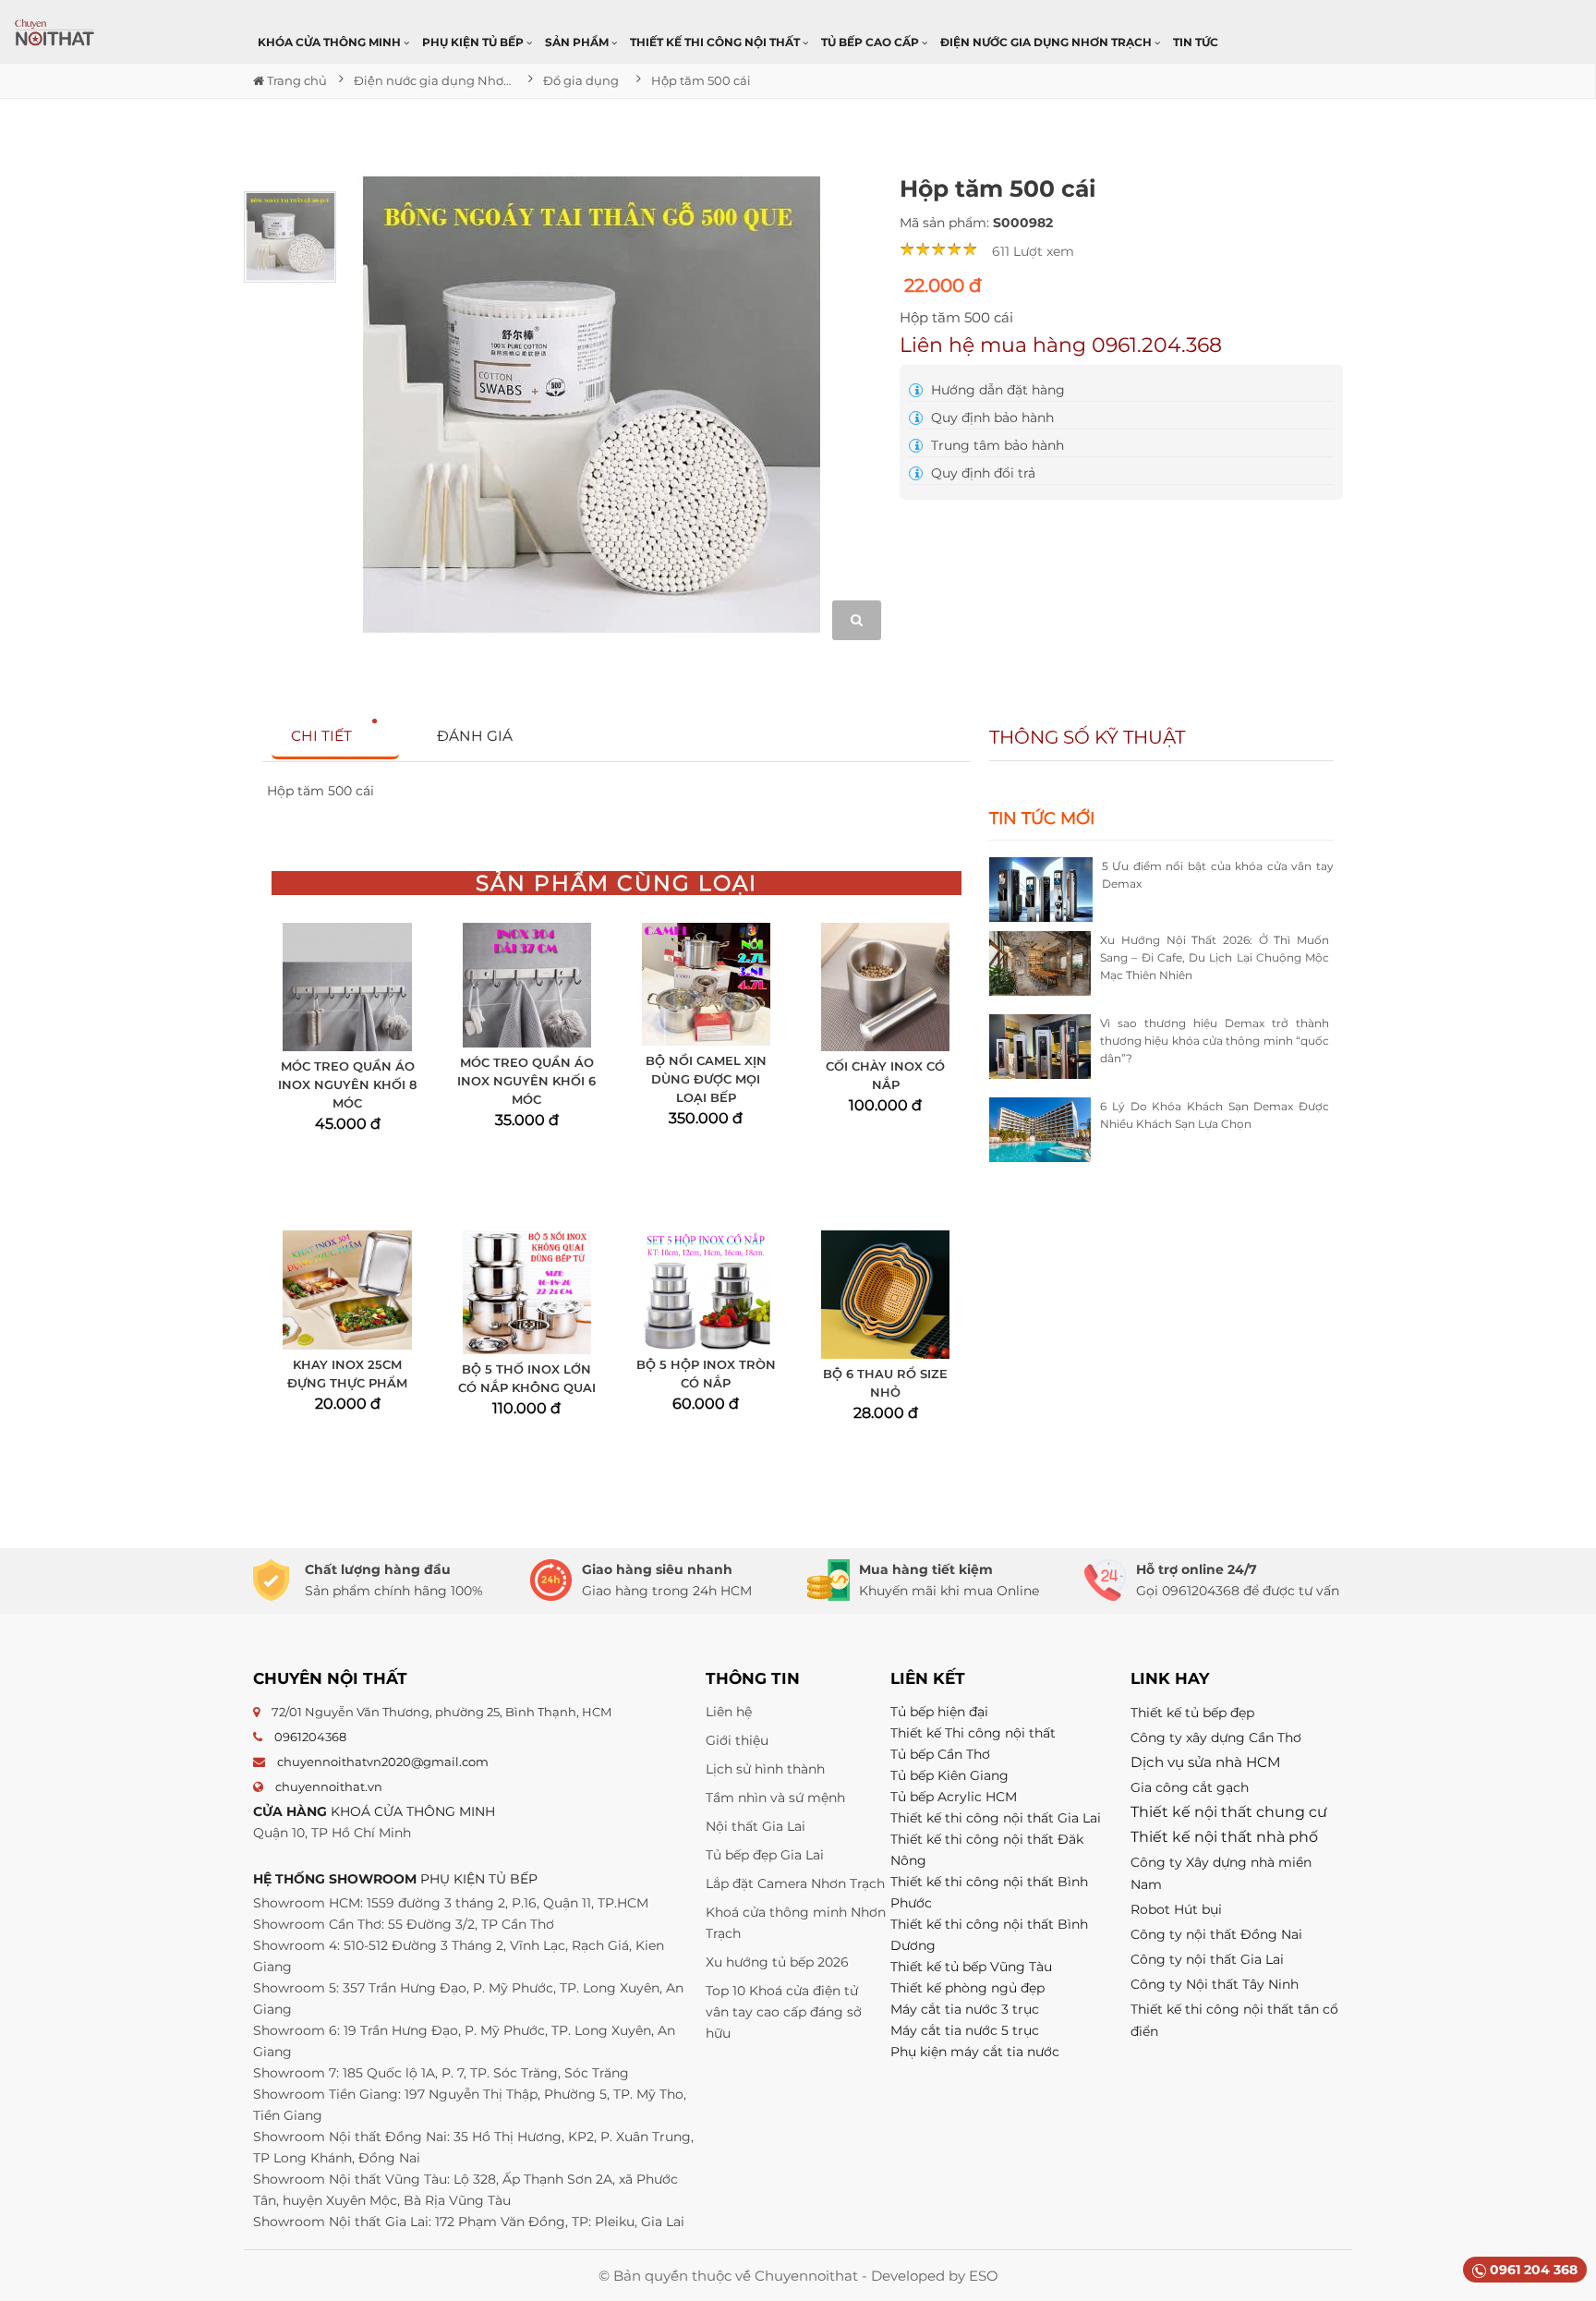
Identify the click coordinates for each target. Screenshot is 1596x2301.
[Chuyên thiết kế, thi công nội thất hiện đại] (55, 33)
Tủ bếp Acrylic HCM (954, 1797)
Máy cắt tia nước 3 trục (965, 2009)
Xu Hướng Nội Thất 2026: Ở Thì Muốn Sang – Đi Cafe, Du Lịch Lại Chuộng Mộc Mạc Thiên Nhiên (1215, 957)
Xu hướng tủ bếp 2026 (777, 1962)
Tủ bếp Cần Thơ (940, 1754)
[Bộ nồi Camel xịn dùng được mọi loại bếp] (706, 984)
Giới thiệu (737, 1740)
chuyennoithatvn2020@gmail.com (383, 1762)
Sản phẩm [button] (578, 42)
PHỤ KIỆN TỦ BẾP (479, 1879)
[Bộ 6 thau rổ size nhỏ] (885, 1295)
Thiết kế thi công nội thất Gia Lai (996, 1818)
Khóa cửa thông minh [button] (331, 42)
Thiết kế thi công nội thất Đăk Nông (987, 1850)
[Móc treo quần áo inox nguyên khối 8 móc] (347, 987)
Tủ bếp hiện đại (939, 1712)
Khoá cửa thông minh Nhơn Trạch (796, 1923)
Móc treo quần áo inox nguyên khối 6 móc (526, 1081)
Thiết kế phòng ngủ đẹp (967, 1988)
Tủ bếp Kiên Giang (949, 1775)
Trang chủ (296, 80)
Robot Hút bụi (1176, 1909)
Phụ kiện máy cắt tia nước (975, 2052)
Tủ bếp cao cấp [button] (871, 42)
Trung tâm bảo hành (996, 445)
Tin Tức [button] (1196, 42)
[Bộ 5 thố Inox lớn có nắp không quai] (527, 1292)
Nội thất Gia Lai (756, 1826)
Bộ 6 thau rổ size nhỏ (885, 1383)
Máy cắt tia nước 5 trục (967, 2030)
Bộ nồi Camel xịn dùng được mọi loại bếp (706, 1079)
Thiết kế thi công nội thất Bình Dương (989, 1935)
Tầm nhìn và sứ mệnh (775, 1798)
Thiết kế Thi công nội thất (973, 1733)
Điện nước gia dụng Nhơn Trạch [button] (1047, 42)
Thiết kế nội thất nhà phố (1224, 1837)
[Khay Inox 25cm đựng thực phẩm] (347, 1290)
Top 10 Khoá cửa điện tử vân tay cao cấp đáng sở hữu (784, 2012)
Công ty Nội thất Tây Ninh (1215, 1984)
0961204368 (310, 1737)
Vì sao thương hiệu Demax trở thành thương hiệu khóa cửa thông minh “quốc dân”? (1215, 1041)
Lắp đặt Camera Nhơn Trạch (795, 1883)
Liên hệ (729, 1712)
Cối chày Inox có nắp (885, 1075)
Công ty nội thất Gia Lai (1207, 1959)
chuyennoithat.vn (329, 1786)
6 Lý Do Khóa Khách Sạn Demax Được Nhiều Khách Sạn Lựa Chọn (1215, 1115)
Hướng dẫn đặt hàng (996, 390)
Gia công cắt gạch (1190, 1787)
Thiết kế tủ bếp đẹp (1192, 1713)
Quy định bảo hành (991, 418)
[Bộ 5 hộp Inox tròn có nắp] (706, 1290)
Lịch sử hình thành (765, 1769)
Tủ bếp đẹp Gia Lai (765, 1855)
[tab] (335, 737)
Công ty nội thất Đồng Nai (1216, 1934)
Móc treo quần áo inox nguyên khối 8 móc (347, 1084)
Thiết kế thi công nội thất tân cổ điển (1234, 2020)
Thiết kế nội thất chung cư (1229, 1812)
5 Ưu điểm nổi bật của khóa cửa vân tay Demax (1218, 875)
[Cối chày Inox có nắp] (885, 987)
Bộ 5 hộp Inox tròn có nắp (706, 1374)
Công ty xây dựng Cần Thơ (1216, 1738)
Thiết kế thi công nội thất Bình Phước (989, 1892)
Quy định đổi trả (981, 473)
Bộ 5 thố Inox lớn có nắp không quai (527, 1378)
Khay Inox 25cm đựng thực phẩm (347, 1374)
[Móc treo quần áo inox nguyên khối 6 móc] (527, 985)
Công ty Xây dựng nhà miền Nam (1221, 1873)
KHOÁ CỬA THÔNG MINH (413, 1811)
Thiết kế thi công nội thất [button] (716, 42)
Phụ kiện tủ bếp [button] (474, 42)
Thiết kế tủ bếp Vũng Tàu (971, 1967)
